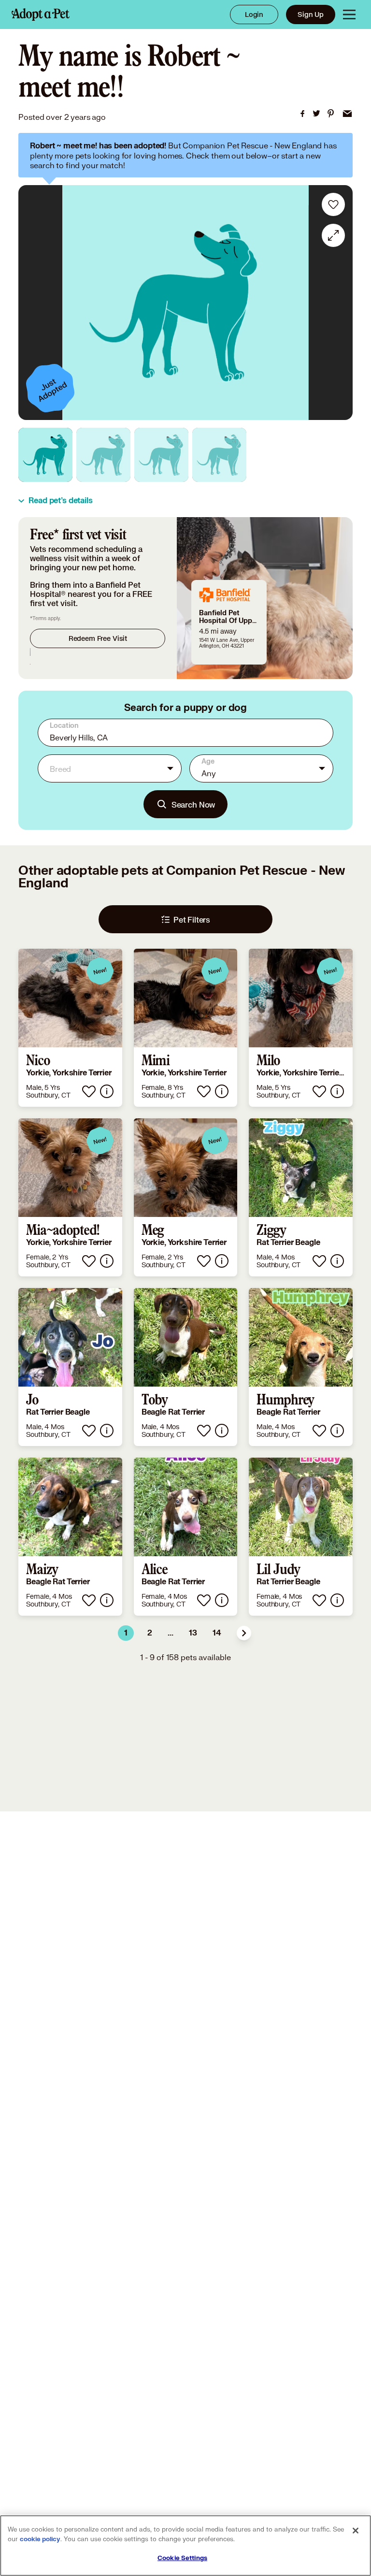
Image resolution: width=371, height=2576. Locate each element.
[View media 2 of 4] (103, 455)
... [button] (171, 1633)
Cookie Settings (182, 2558)
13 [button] (193, 1633)
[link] (302, 114)
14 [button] (217, 1633)
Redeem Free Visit (98, 638)
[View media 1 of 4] (45, 455)
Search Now (193, 804)
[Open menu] (349, 14)
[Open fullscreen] (333, 235)
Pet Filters (192, 919)
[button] (244, 1633)
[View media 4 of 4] (219, 455)
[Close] (356, 2531)
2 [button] (150, 1633)
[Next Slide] (339, 303)
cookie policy (40, 2539)
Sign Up (311, 14)
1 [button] (126, 1633)
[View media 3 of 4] (161, 455)
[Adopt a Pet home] (41, 14)
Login (254, 14)
